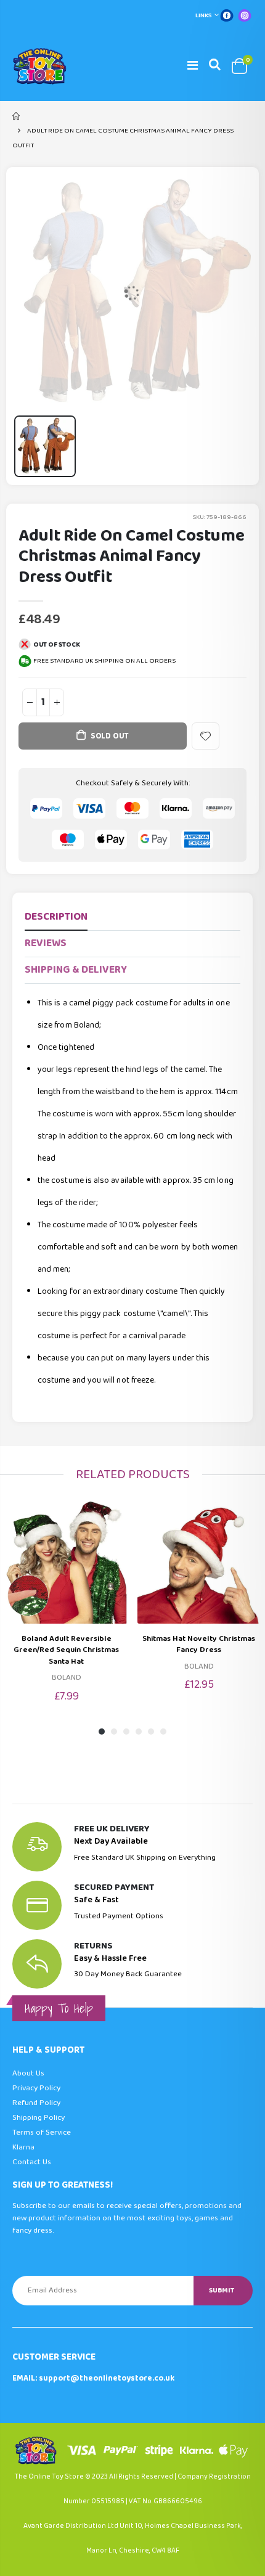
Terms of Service (42, 2132)
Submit (222, 2290)
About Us (28, 2073)
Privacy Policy (36, 2088)
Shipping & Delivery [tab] (76, 970)
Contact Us (32, 2162)
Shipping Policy (39, 2118)
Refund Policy (36, 2103)
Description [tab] (56, 917)
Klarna (23, 2147)
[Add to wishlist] (206, 736)
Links (204, 15)
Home (17, 116)
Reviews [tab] (46, 943)
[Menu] (193, 66)
